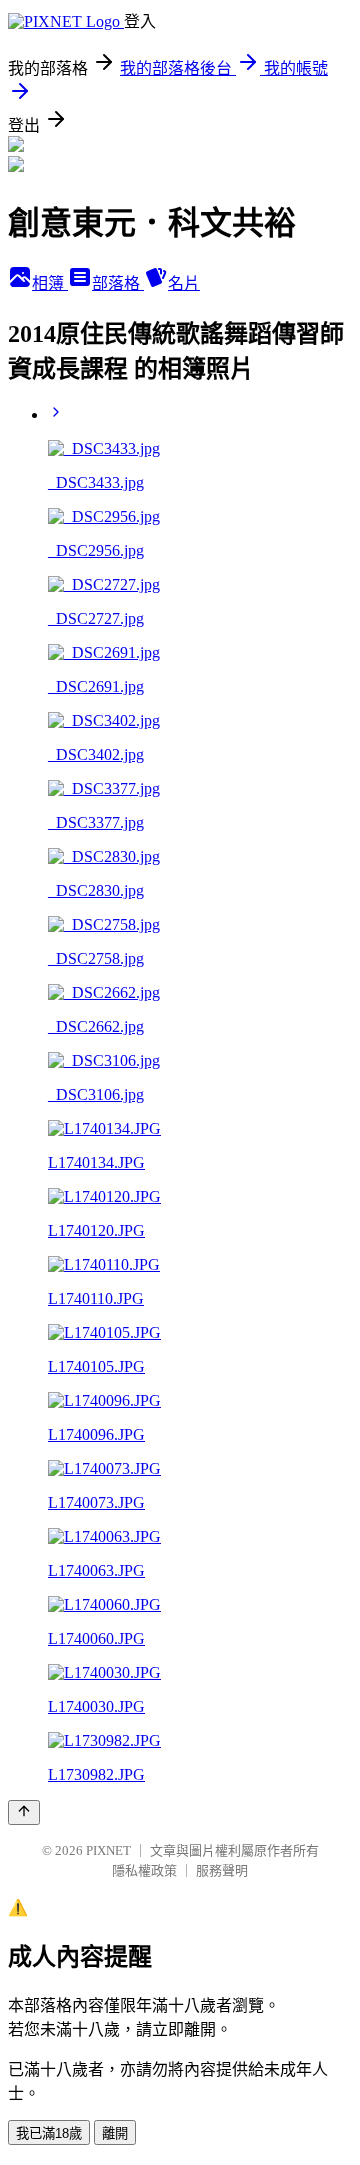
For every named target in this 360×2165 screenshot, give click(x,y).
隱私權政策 (144, 1870)
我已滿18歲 (49, 2133)
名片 (184, 283)
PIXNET (108, 1850)
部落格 (118, 283)
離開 (115, 2133)
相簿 (50, 283)
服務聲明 (222, 1870)
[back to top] (24, 1812)
